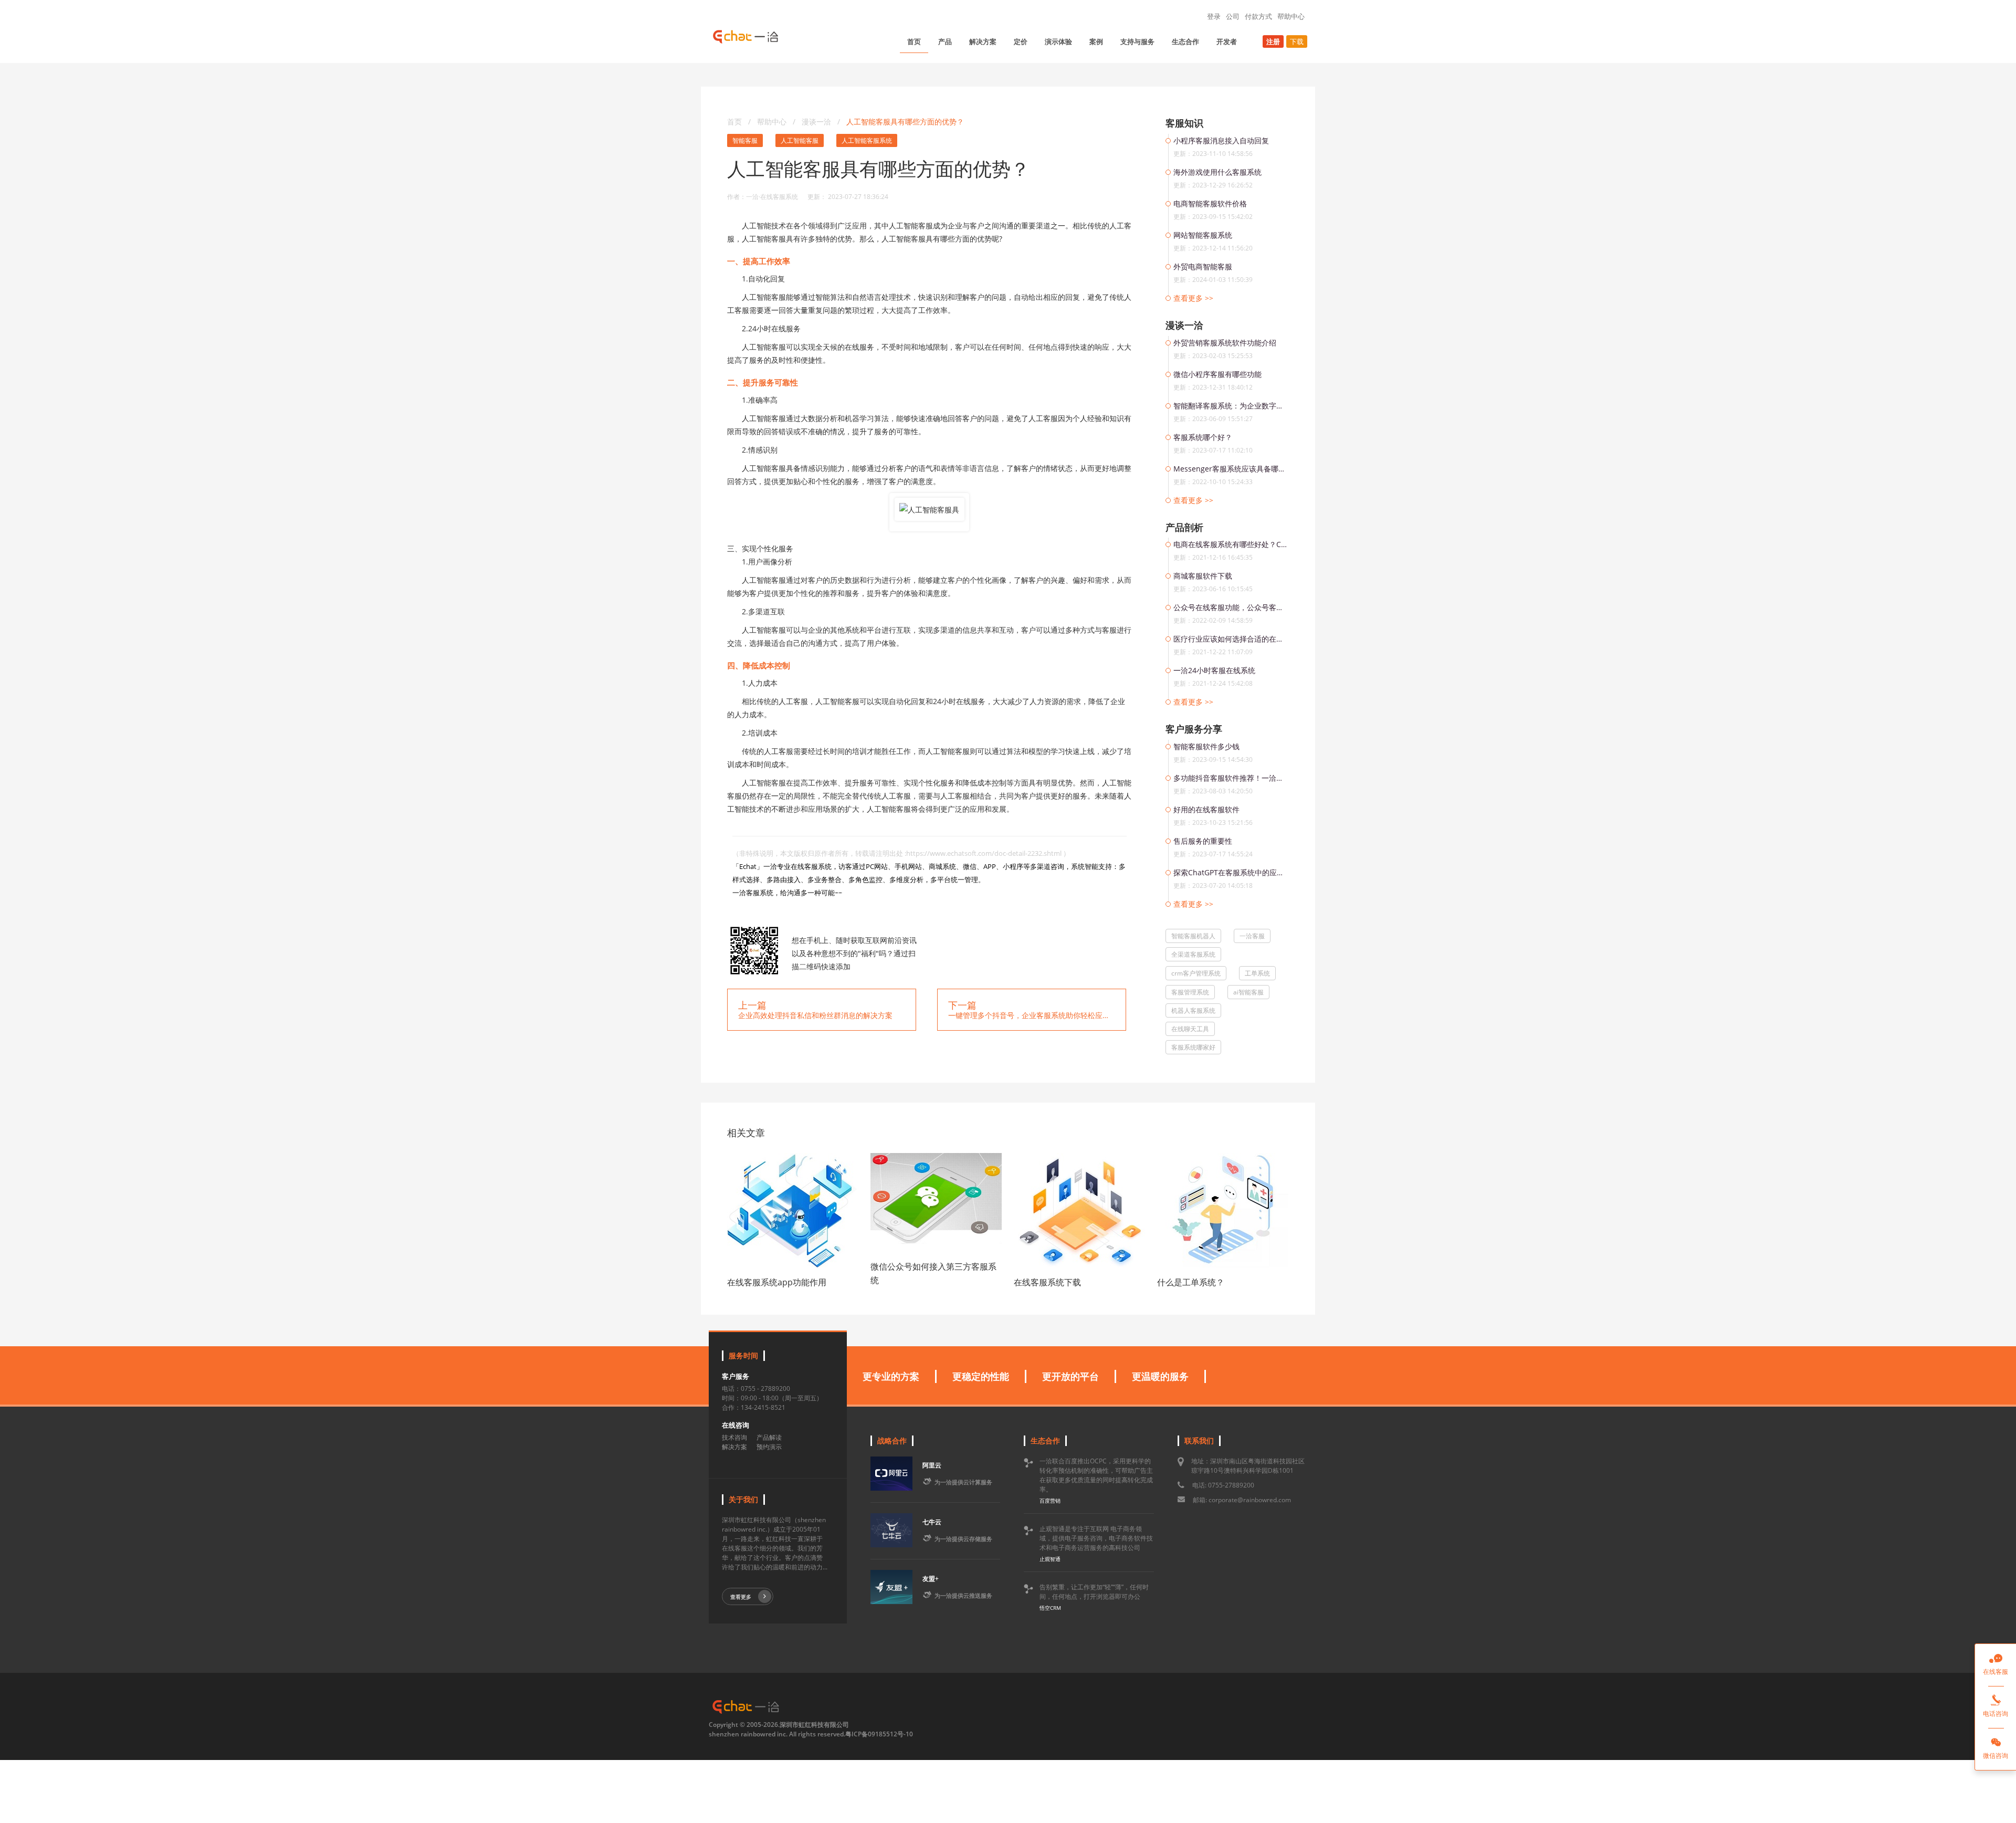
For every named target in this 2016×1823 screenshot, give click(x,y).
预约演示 (769, 1447)
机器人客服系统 (1193, 1010)
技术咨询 (734, 1437)
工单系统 (1257, 973)
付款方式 (1258, 16)
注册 (1273, 41)
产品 (945, 41)
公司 (1233, 16)
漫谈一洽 (817, 122)
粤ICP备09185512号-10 (879, 1734)
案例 (1096, 41)
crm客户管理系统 (1196, 973)
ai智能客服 (1248, 992)
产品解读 (769, 1437)
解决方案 (983, 41)
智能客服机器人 (1193, 936)
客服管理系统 (1190, 992)
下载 (1297, 41)
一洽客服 (1252, 936)
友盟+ (931, 1579)
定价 (1021, 41)
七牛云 (932, 1522)
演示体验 (1058, 41)
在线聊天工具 (1190, 1029)
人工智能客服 (800, 140)
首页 (914, 41)
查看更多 (741, 1597)
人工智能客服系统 (867, 140)
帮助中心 (1291, 16)
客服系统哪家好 (1193, 1047)
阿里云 (932, 1465)
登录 (1214, 16)
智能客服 (745, 140)
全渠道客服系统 (1193, 954)
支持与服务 (1137, 41)
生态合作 (1185, 41)
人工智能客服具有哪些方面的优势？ (905, 122)
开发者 (1227, 41)
